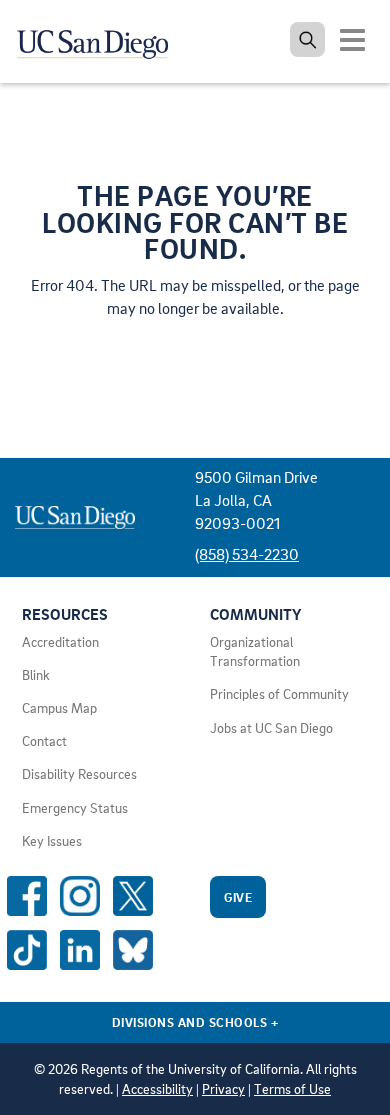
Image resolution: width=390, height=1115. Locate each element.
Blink (36, 675)
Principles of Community (279, 694)
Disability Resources (79, 774)
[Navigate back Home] (100, 40)
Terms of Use (292, 1089)
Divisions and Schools (195, 1022)
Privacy (223, 1089)
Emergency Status (75, 808)
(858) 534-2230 (247, 554)
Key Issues (52, 841)
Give (238, 897)
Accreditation (60, 642)
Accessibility (157, 1089)
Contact (44, 741)
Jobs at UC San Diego (271, 728)
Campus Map (59, 708)
